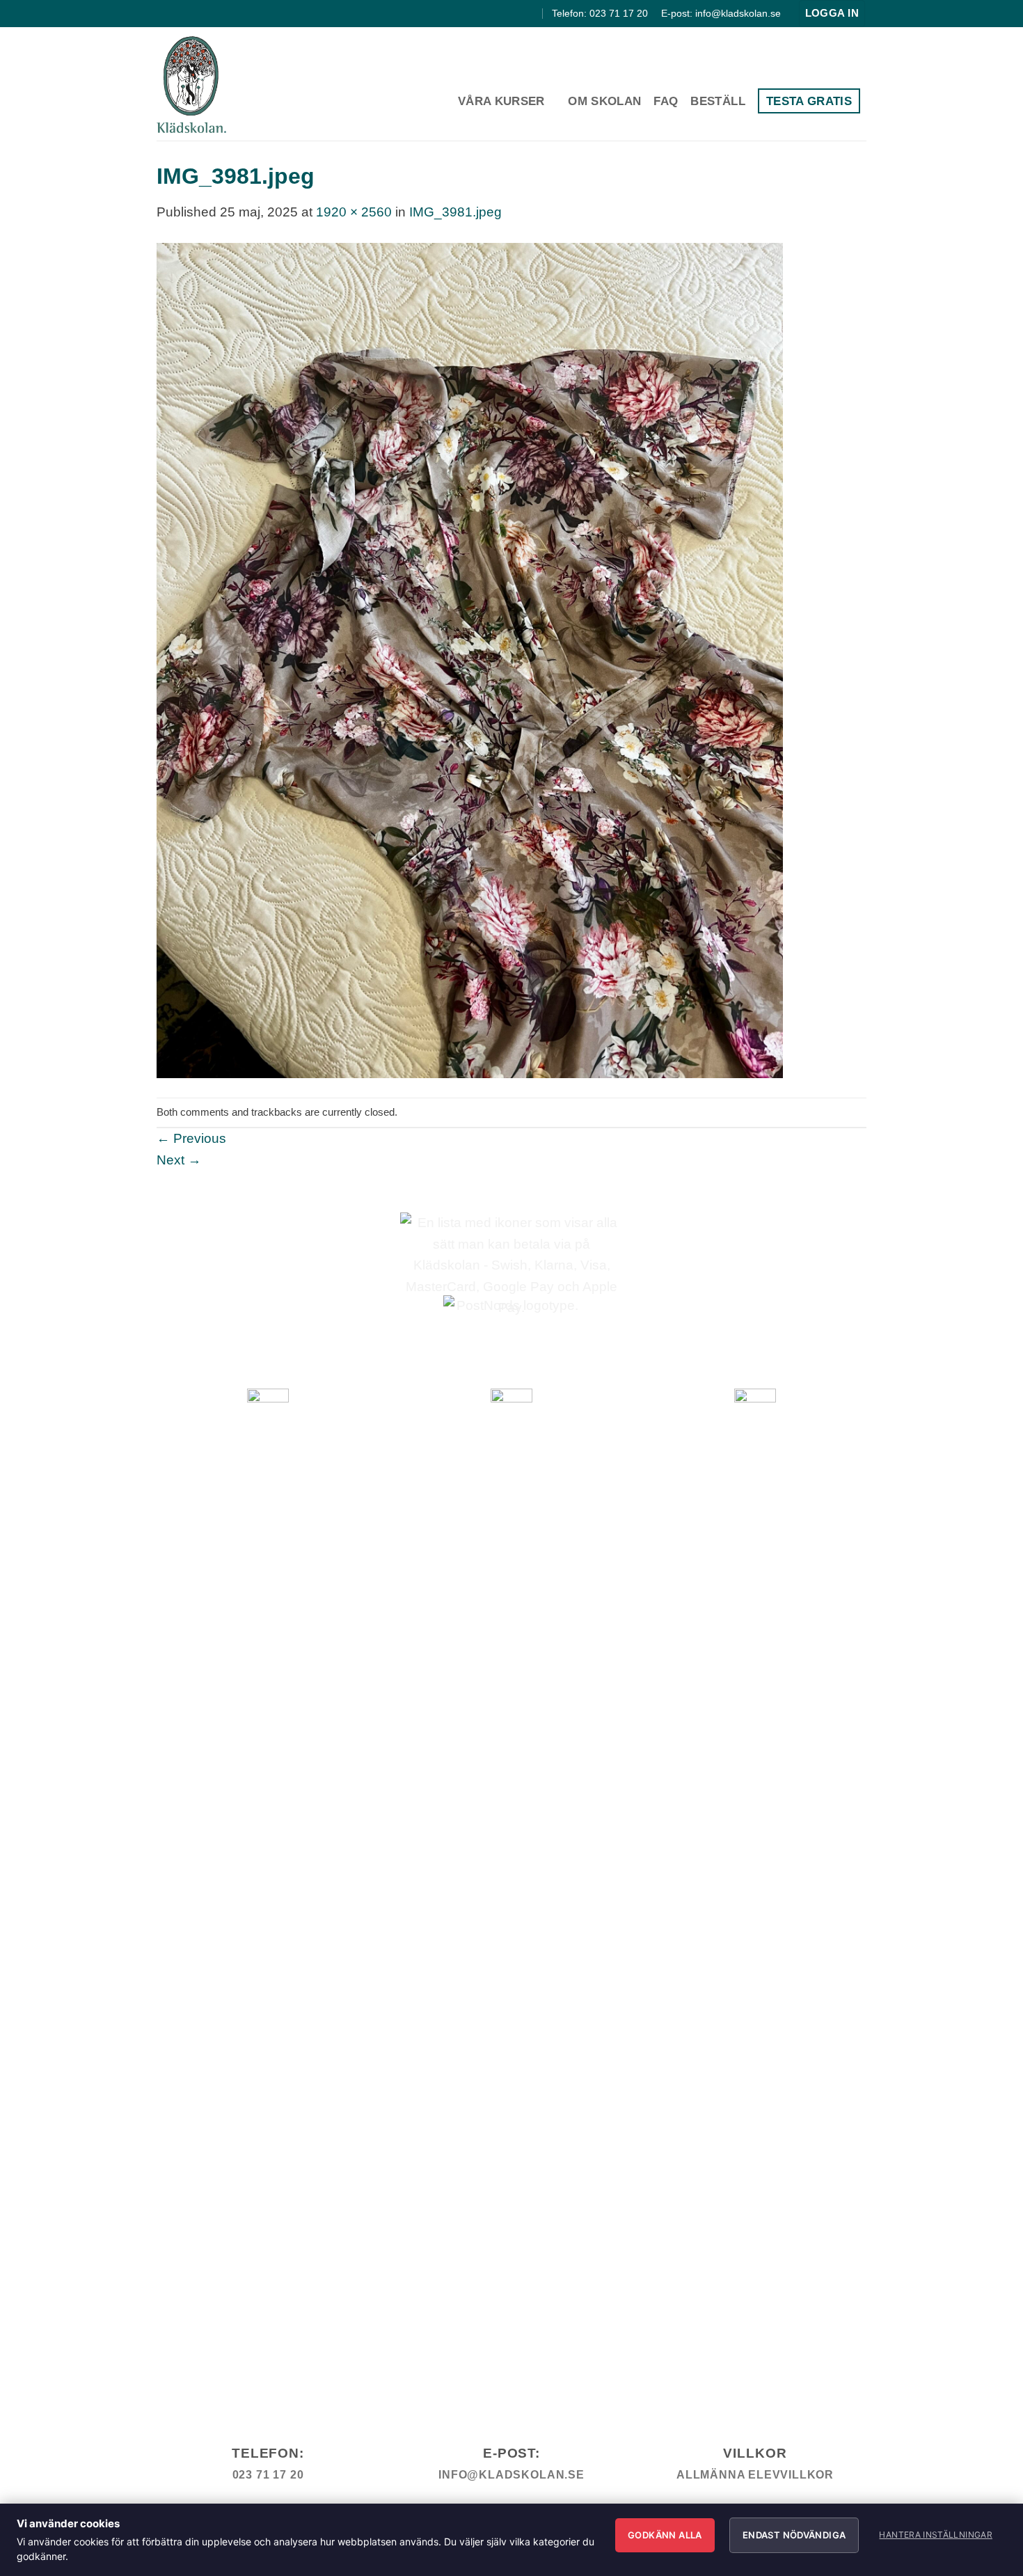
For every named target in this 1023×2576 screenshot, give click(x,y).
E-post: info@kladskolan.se (721, 13)
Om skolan (604, 101)
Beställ (717, 101)
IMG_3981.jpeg (455, 212)
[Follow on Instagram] (514, 13)
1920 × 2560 (354, 212)
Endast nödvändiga (794, 2535)
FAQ (666, 101)
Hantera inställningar (936, 2535)
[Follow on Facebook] (498, 13)
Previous (191, 1138)
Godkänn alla (665, 2535)
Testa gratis (809, 101)
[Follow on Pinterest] (530, 13)
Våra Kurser (501, 101)
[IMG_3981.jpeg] (470, 659)
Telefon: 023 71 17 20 (600, 13)
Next (179, 1160)
